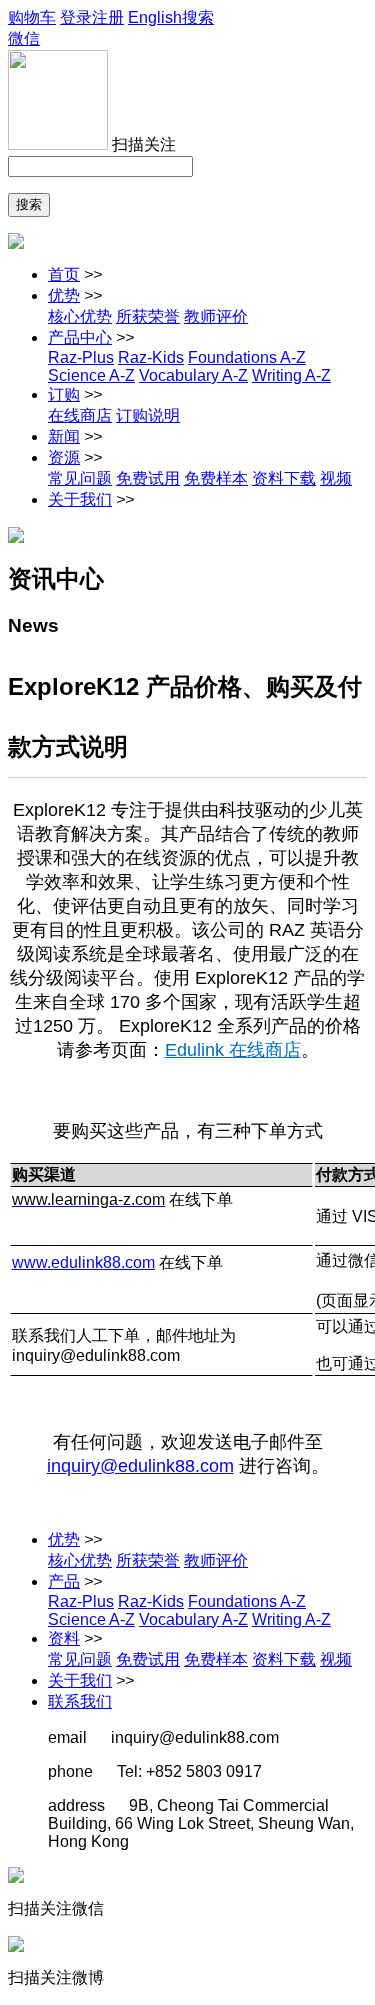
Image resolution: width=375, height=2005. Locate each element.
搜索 (198, 17)
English (155, 17)
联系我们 (80, 1701)
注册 (108, 17)
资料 (64, 1638)
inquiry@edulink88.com (140, 1466)
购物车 (32, 17)
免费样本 (216, 478)
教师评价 (216, 316)
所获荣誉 (148, 316)
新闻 (64, 436)
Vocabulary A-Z (193, 375)
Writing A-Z (291, 375)
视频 (336, 478)
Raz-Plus (81, 357)
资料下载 (284, 478)
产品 (64, 1581)
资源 (64, 457)
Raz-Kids (151, 357)
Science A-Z (91, 375)
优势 (64, 295)
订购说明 (148, 415)
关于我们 (80, 499)
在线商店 (80, 415)
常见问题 (80, 478)
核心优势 (80, 316)
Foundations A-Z (247, 357)
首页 (64, 274)
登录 (76, 17)
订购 (64, 394)
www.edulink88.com (83, 1262)
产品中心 (80, 337)
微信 (24, 38)
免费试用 (148, 478)
